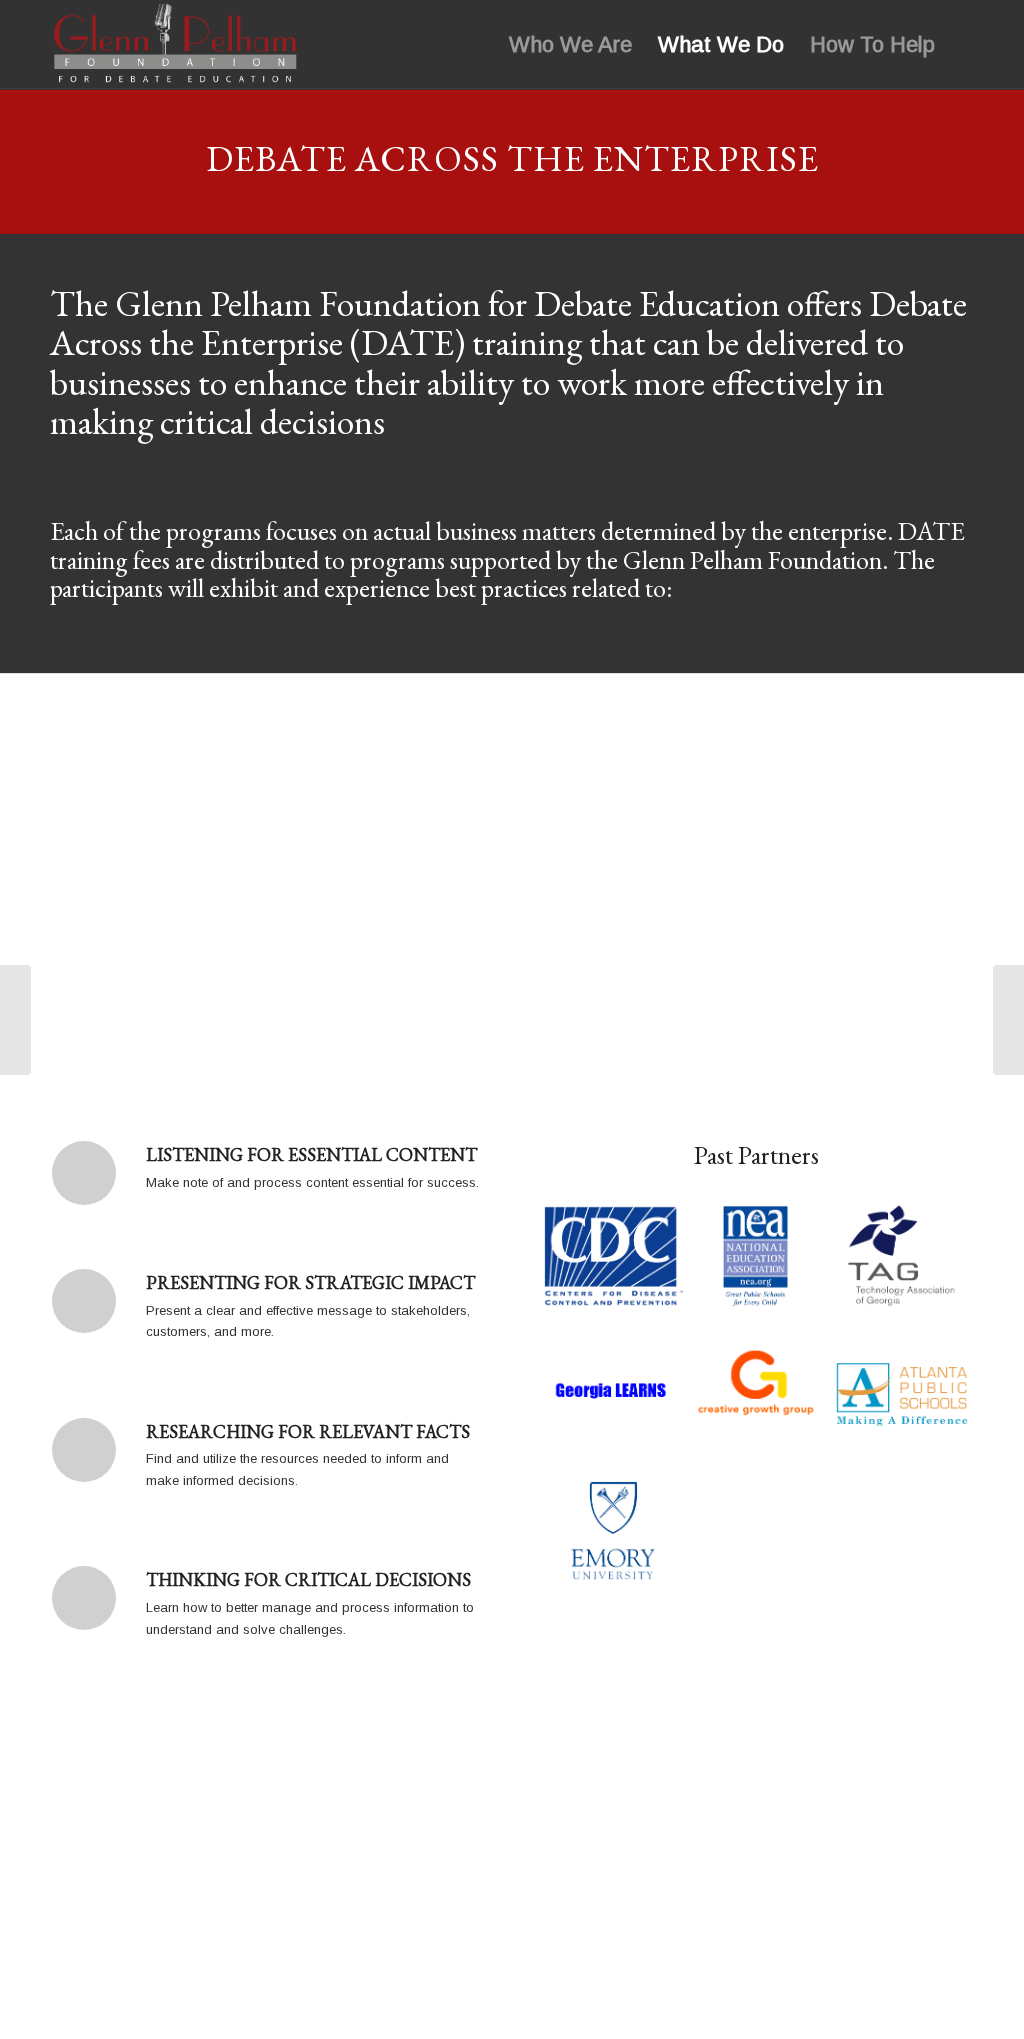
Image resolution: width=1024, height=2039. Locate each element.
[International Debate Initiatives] (15, 1020)
